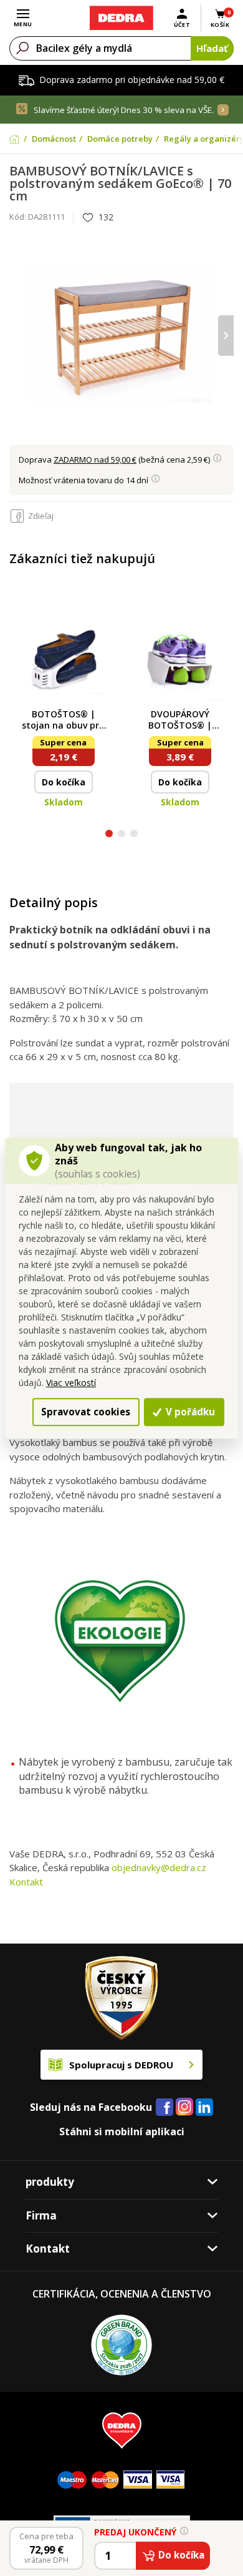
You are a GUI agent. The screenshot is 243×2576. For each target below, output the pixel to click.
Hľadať (212, 48)
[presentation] (17, 336)
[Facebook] (164, 2108)
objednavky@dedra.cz (159, 1867)
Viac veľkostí (71, 1383)
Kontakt (26, 1882)
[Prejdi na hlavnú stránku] (121, 18)
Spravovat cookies (86, 1412)
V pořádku (189, 1412)
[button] (109, 835)
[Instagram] (185, 2107)
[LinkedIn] (204, 2108)
